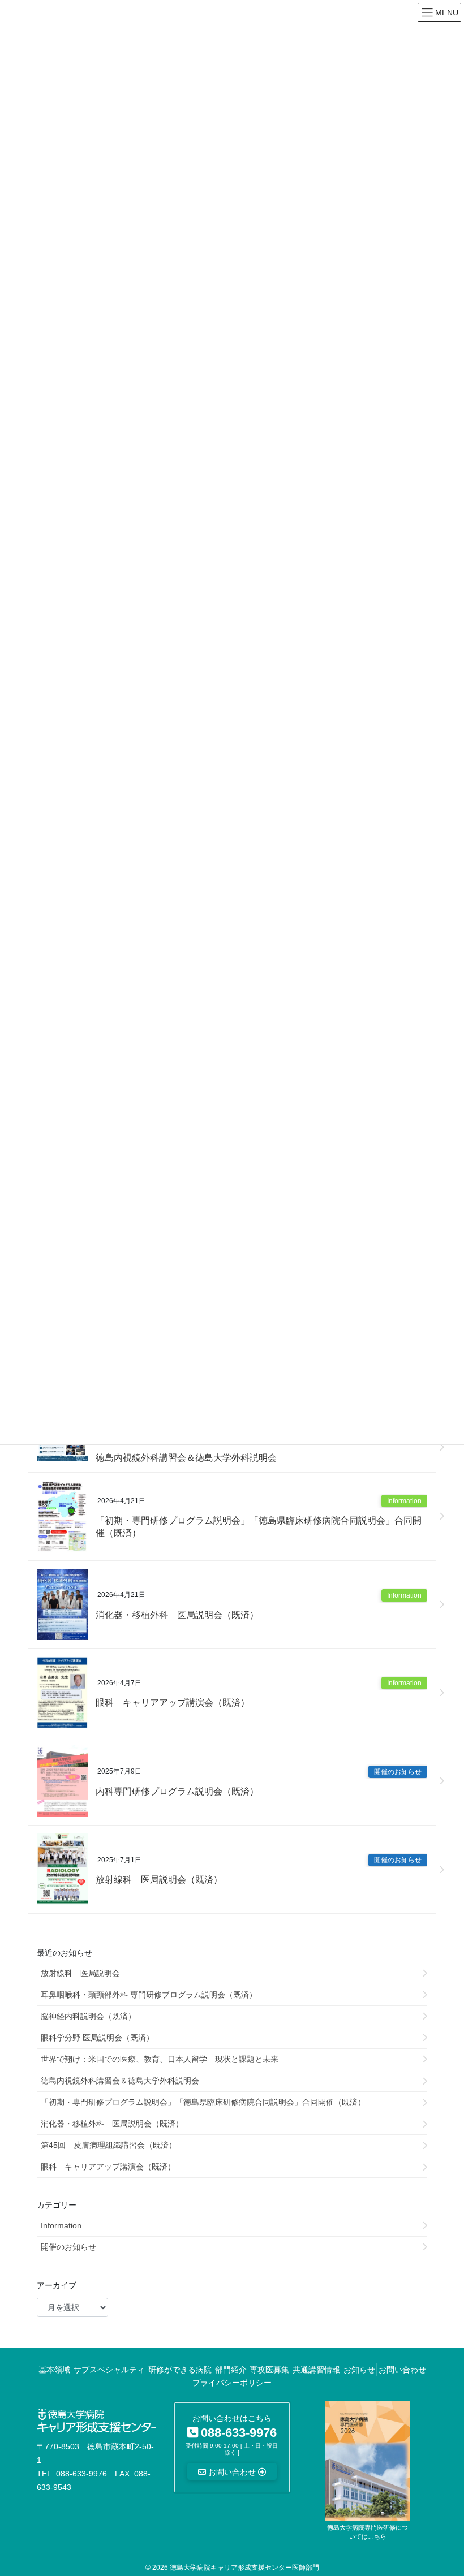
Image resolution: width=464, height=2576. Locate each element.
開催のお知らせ (398, 1772)
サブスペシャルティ (109, 2370)
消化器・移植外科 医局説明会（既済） (177, 1615)
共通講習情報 (316, 2370)
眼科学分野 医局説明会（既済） (97, 2038)
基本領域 (54, 2370)
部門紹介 (231, 2370)
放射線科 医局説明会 (80, 1973)
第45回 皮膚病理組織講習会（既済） (109, 2145)
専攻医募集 (269, 2370)
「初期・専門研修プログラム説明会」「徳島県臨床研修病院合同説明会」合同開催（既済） (259, 1527)
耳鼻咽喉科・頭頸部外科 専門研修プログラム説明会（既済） (149, 1995)
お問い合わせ (402, 2370)
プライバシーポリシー (232, 2383)
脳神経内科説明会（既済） (88, 2016)
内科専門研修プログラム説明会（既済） (177, 1791)
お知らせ (359, 2370)
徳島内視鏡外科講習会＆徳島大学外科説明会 (186, 1458)
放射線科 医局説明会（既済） (159, 1880)
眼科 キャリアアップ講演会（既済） (173, 1703)
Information (404, 1501)
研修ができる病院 (180, 2370)
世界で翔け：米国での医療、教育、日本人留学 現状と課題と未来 (160, 2059)
